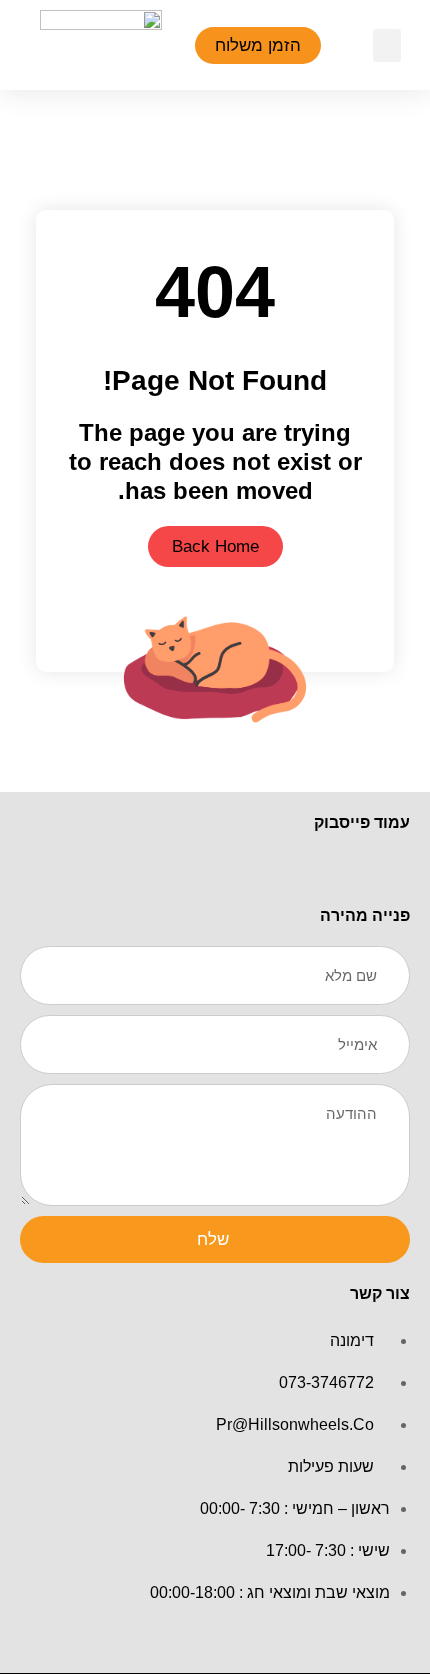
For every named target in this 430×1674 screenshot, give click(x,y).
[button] (387, 45)
